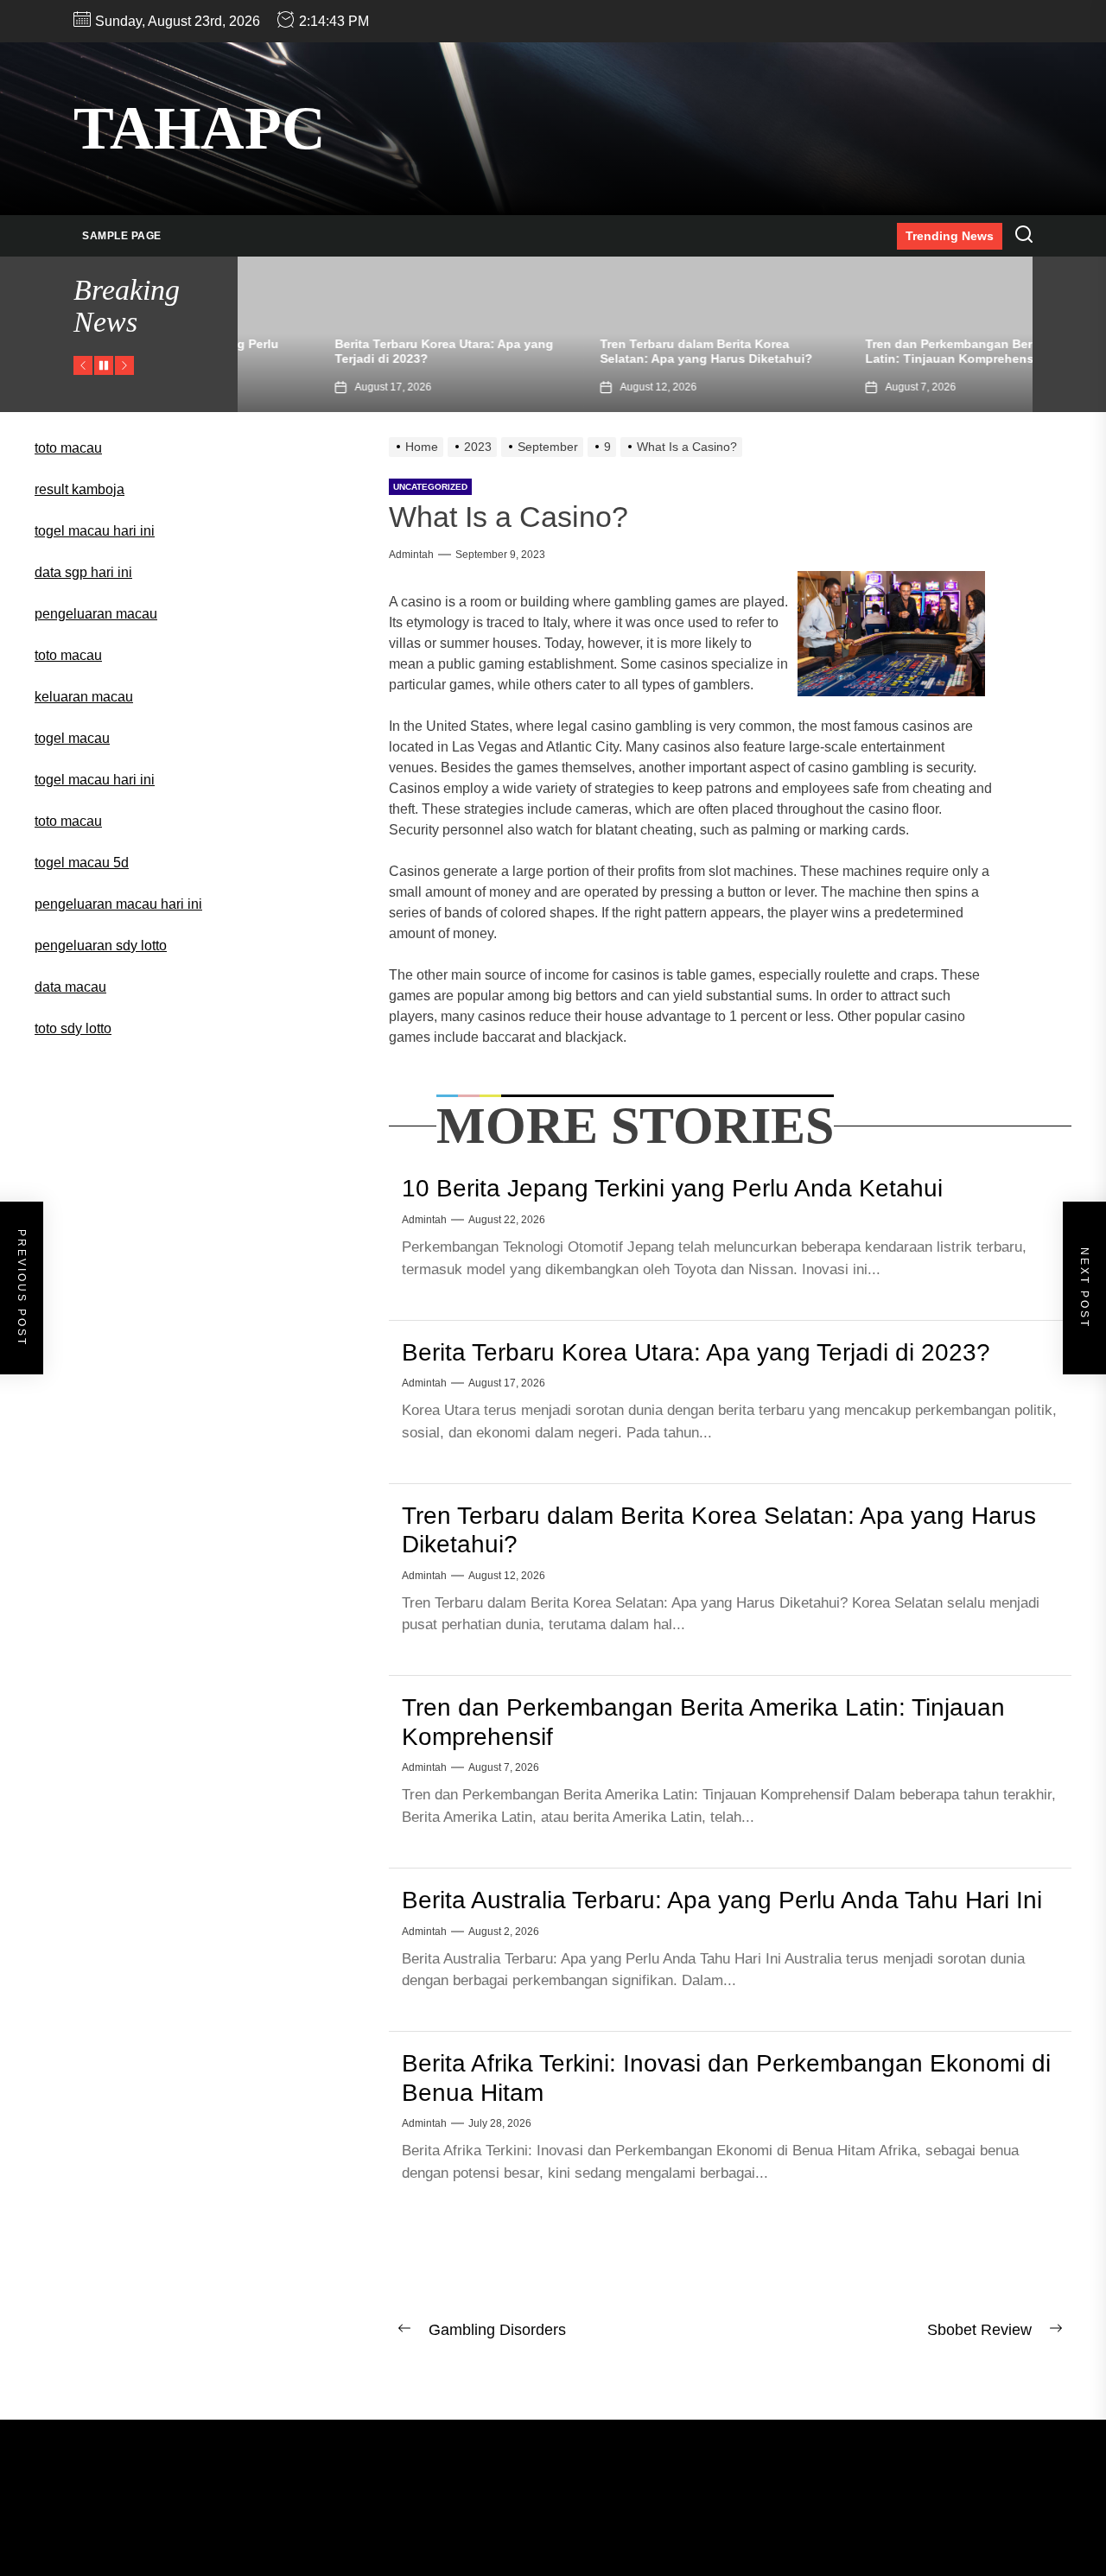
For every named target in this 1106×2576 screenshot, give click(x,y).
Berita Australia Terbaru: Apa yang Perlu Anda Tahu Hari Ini (722, 1900)
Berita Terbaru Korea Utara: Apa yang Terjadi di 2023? (696, 1352)
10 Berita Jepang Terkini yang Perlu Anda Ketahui (672, 1188)
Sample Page (122, 236)
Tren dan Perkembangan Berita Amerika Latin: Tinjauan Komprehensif (897, 351)
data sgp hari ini (83, 572)
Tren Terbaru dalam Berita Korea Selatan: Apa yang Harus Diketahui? (622, 351)
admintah (411, 555)
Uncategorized (430, 487)
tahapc (200, 128)
